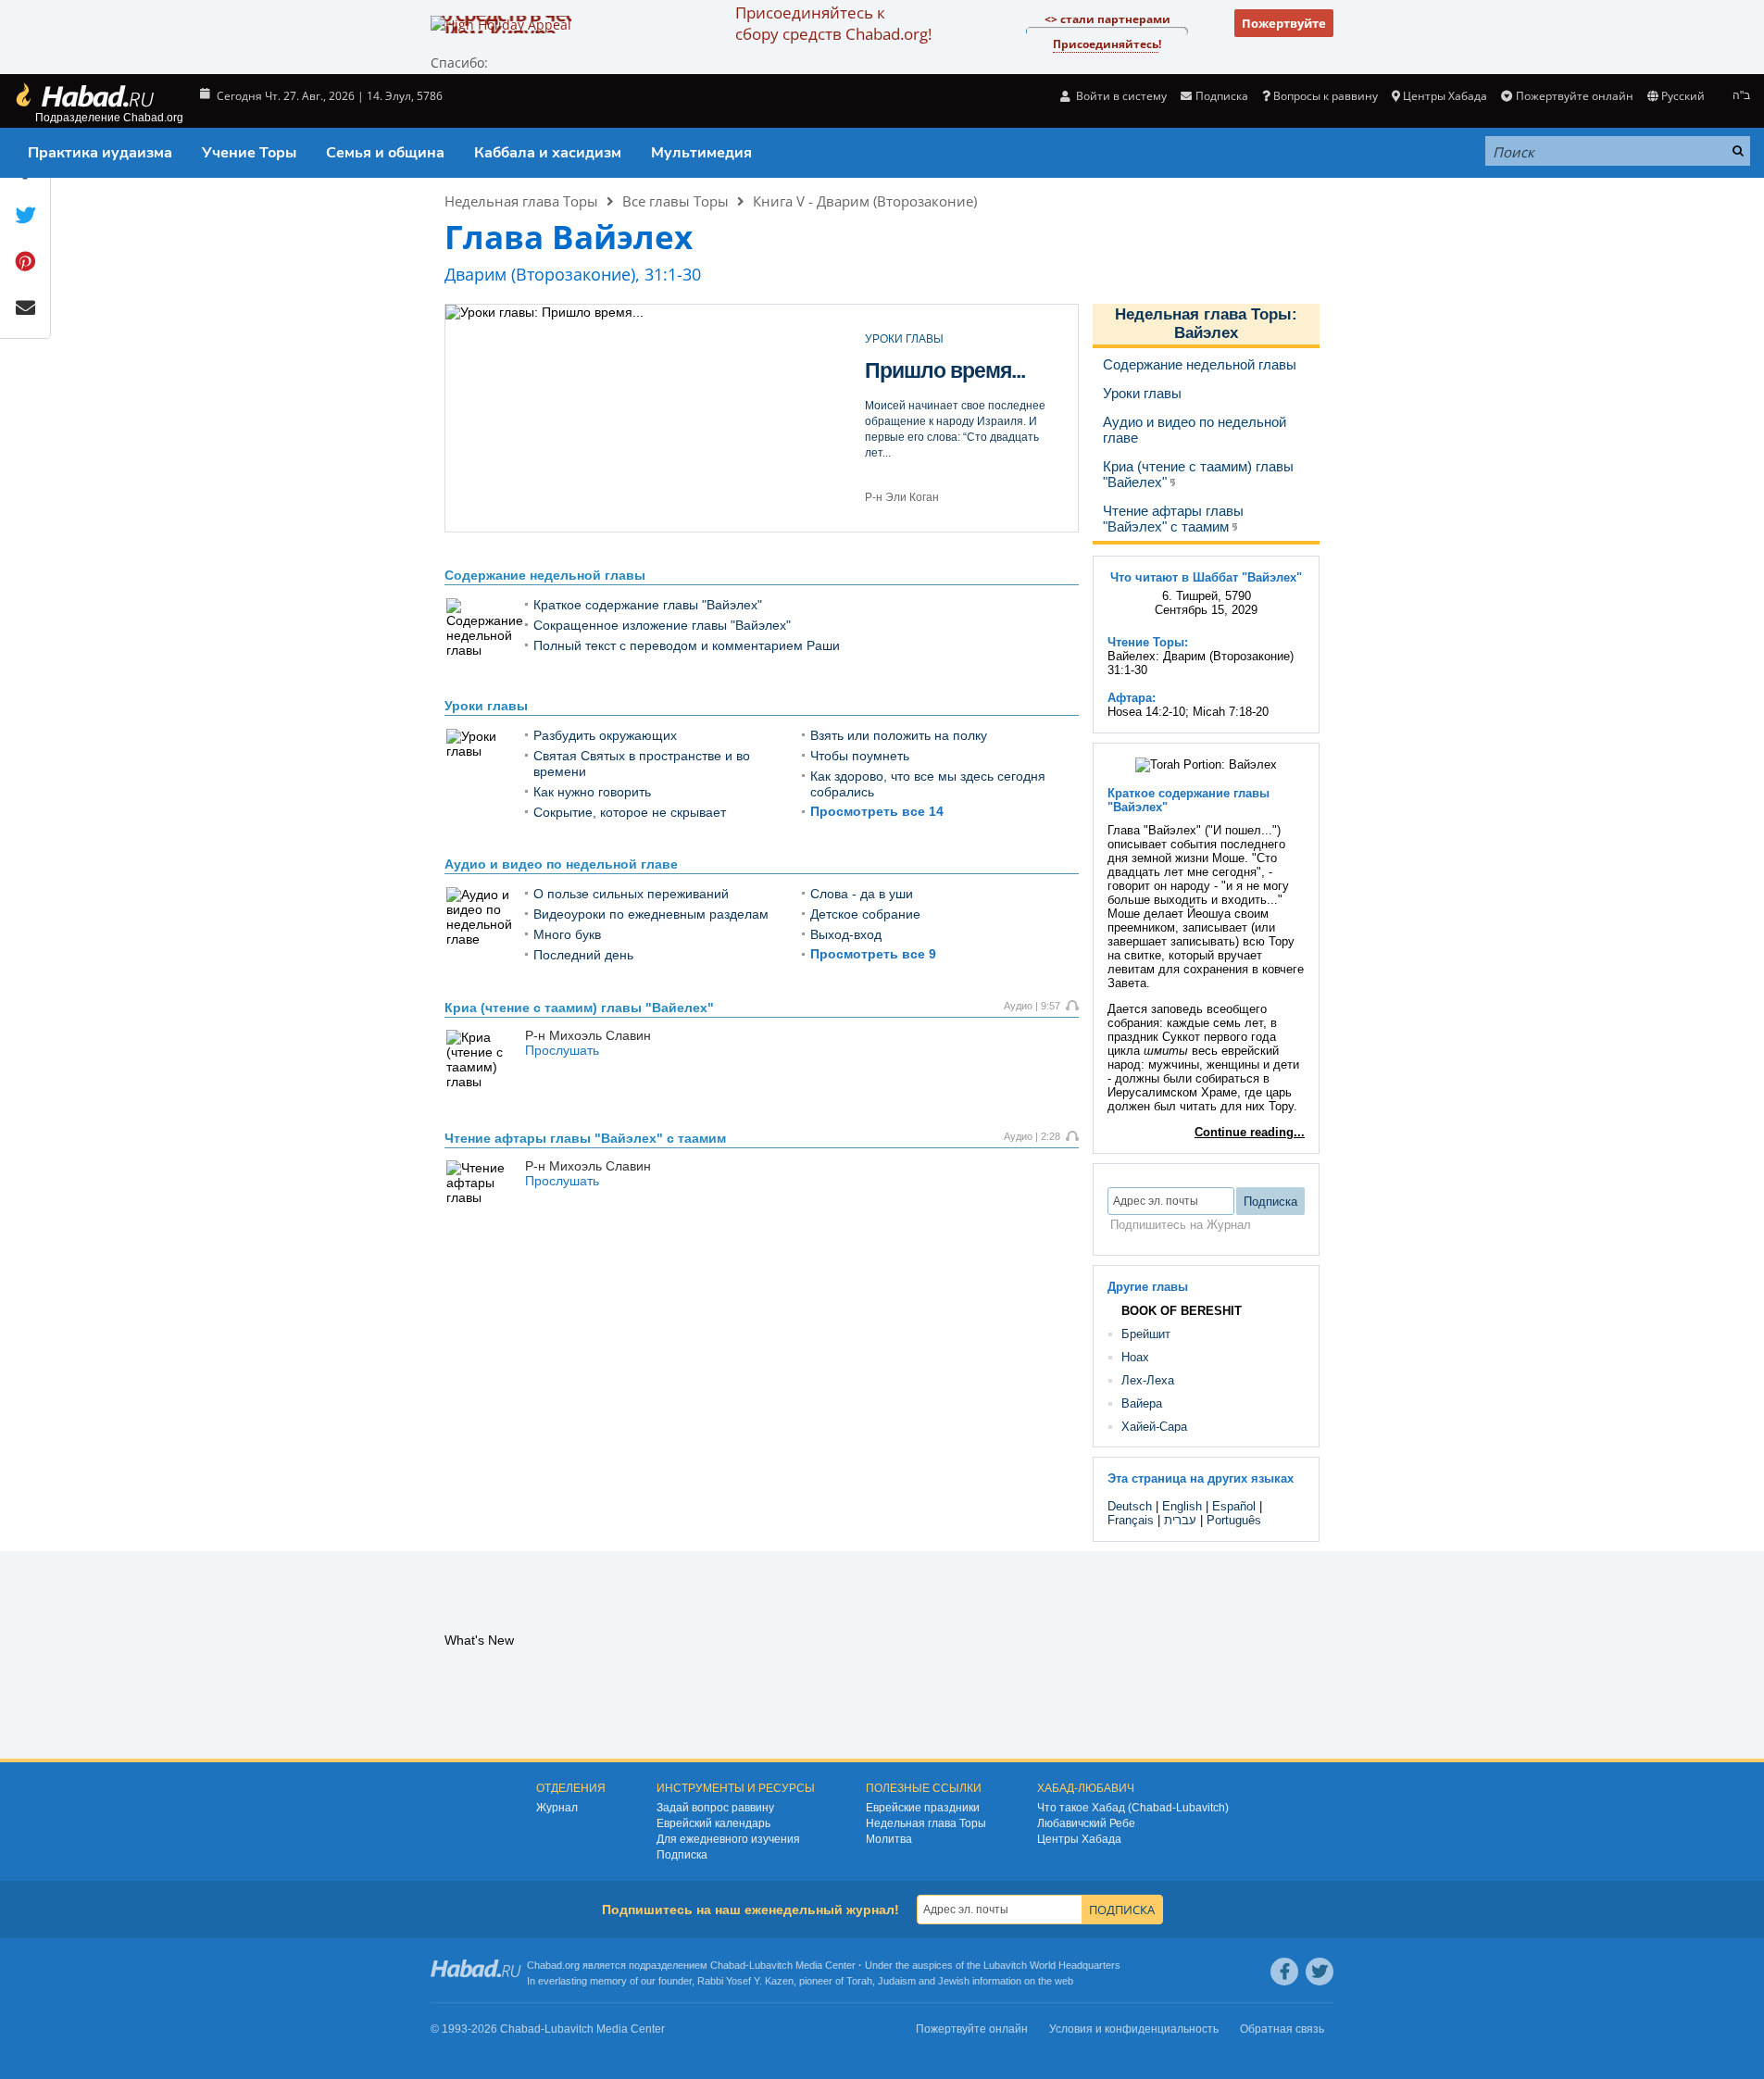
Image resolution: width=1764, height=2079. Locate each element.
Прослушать (562, 1050)
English (1182, 1506)
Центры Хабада (1079, 1839)
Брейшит (1146, 1334)
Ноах (1135, 1357)
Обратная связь (1282, 2029)
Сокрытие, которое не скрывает (630, 812)
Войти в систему (1120, 96)
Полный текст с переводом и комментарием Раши (687, 645)
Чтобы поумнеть (860, 756)
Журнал (557, 1808)
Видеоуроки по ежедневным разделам (651, 914)
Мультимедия (701, 153)
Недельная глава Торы (521, 201)
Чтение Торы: (1148, 642)
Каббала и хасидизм (548, 153)
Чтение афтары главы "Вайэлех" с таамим (585, 1138)
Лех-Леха (1148, 1380)
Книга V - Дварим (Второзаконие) (865, 201)
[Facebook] (1284, 1972)
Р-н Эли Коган (902, 497)
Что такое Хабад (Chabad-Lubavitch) (1133, 1808)
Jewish (954, 1981)
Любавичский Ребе (1086, 1823)
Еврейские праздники (923, 1808)
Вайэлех (1206, 333)
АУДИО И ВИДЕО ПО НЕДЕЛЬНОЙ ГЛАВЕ (956, 345)
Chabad (728, 1965)
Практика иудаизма (100, 153)
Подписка (682, 1855)
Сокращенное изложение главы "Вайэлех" (662, 625)
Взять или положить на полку (899, 735)
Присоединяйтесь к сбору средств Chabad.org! (833, 23)
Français (1131, 1520)
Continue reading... (1250, 1132)
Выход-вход (926, 383)
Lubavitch (771, 1965)
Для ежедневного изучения (728, 1839)
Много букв (567, 934)
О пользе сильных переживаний (631, 894)
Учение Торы (249, 153)
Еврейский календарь (713, 1823)
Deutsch (1130, 1506)
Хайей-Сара (1154, 1427)
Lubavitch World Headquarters (1052, 1965)
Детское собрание (865, 914)
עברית (1180, 1520)
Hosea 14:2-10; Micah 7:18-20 (1188, 712)
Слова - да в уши (862, 894)
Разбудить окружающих (605, 735)
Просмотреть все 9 (873, 954)
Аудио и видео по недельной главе (561, 864)
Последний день (583, 955)
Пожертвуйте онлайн (1574, 96)
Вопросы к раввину (1326, 96)
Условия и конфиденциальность (1134, 2029)
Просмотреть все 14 (877, 811)
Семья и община (385, 153)
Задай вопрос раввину (715, 1808)
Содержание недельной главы (545, 575)
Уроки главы (486, 706)
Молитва (889, 1839)
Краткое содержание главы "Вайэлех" (648, 605)
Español (1234, 1506)
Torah (859, 1981)
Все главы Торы (676, 201)
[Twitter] (1320, 1972)
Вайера (1142, 1403)
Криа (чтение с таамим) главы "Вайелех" (579, 1008)
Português (1234, 1520)
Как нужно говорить (592, 792)
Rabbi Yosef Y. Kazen (745, 1981)
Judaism (897, 1981)
